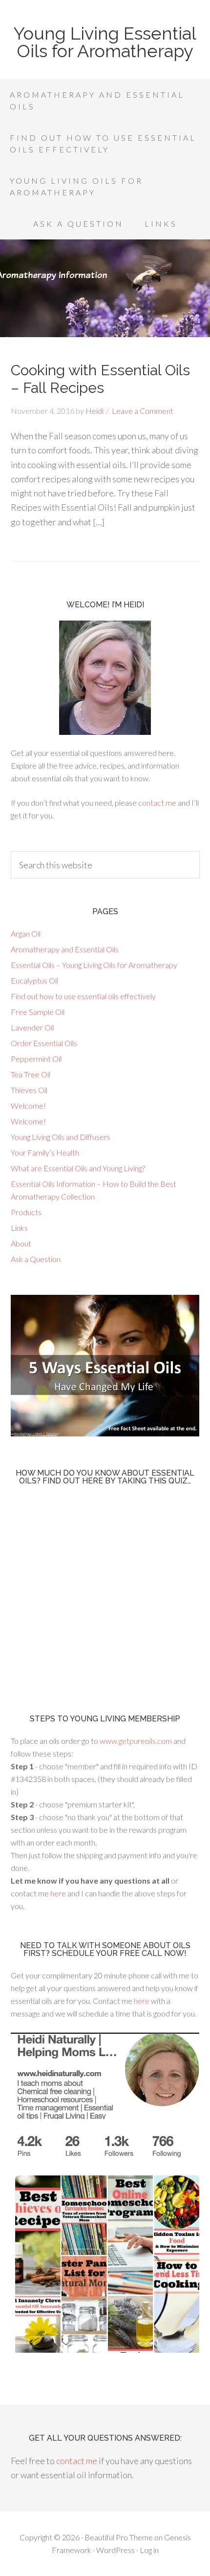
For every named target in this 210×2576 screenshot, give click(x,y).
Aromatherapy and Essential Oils (65, 949)
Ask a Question (36, 1259)
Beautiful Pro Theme (119, 2537)
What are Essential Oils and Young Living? (78, 1168)
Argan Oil (26, 934)
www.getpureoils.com (136, 1741)
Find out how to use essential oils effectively (83, 996)
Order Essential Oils (44, 1043)
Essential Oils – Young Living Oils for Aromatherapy (94, 965)
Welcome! (28, 1106)
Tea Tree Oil (31, 1074)
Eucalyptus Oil (34, 980)
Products (26, 1212)
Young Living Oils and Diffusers (61, 1137)
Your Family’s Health (45, 1152)
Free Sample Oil (38, 1012)
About (21, 1243)
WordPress (115, 2550)
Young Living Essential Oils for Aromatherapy (105, 42)
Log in (149, 2550)
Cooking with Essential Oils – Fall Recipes (100, 379)
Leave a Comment (143, 411)
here (58, 1893)
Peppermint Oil (36, 1059)
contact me (157, 803)
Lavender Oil (32, 1027)
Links (19, 1228)
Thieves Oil (29, 1090)
